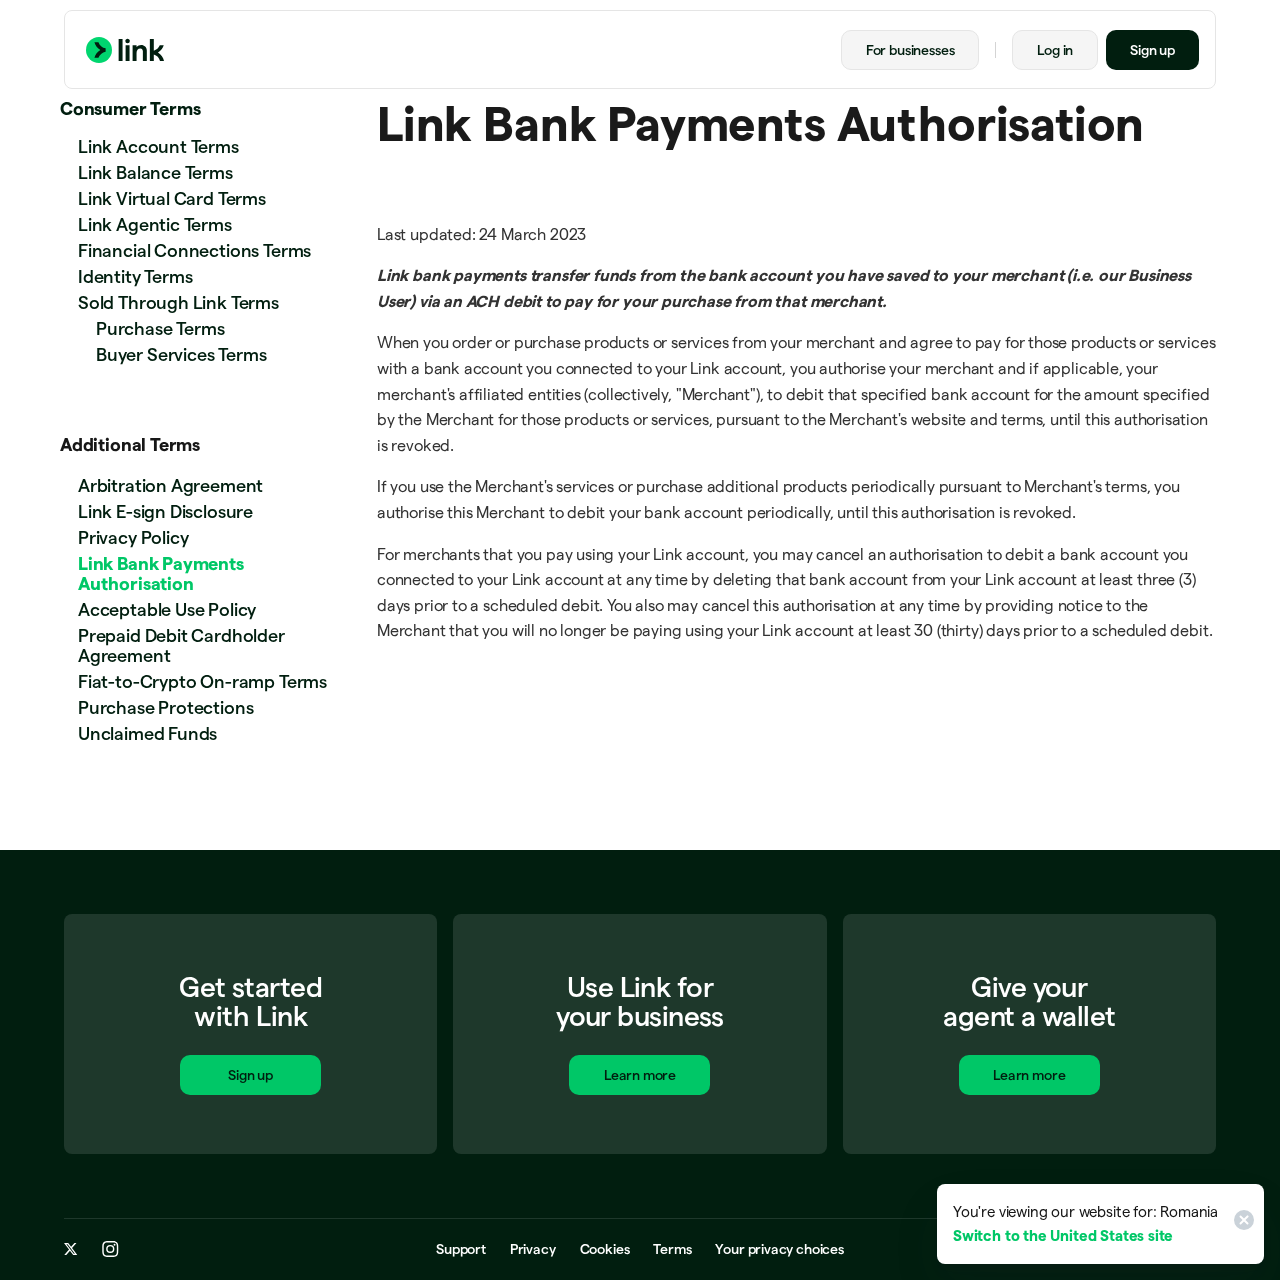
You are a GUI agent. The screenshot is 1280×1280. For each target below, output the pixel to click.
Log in (1055, 50)
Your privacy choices (779, 1249)
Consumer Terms (130, 108)
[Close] (1241, 1224)
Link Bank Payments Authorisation (161, 573)
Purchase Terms (160, 328)
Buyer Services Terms (181, 354)
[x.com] (71, 1249)
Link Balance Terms (155, 172)
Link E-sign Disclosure (165, 511)
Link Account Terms (158, 146)
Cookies (605, 1249)
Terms (672, 1249)
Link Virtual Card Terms (172, 198)
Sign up (1152, 50)
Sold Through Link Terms (178, 302)
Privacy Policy (133, 537)
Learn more (640, 1075)
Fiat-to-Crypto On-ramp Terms (202, 681)
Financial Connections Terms (194, 250)
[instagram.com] (110, 1249)
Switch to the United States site (1063, 1235)
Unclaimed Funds (147, 733)
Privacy (533, 1249)
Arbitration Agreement (170, 485)
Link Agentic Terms (155, 224)
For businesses (910, 50)
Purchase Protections (165, 707)
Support (461, 1249)
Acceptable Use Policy (167, 609)
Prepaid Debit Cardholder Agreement (181, 645)
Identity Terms (135, 276)
